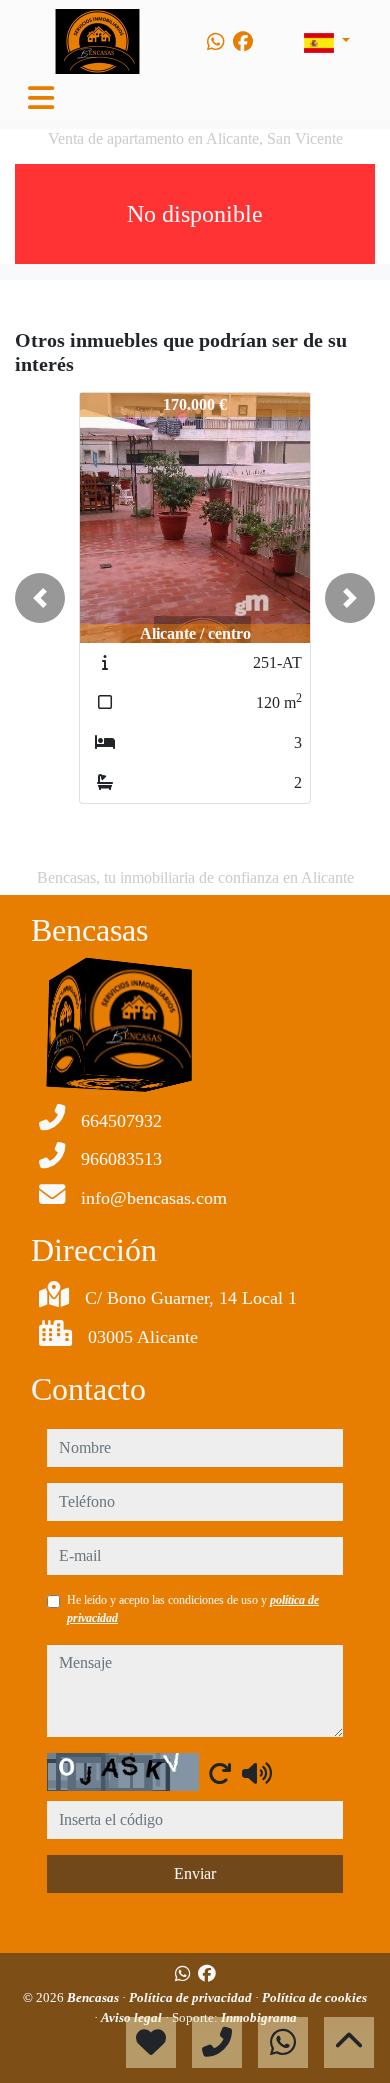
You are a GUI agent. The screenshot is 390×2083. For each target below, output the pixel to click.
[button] (40, 598)
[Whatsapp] (216, 42)
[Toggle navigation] (41, 98)
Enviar (195, 1873)
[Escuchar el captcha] (257, 1773)
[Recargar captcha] (220, 1773)
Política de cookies (314, 1997)
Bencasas (94, 1997)
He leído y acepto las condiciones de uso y (193, 1609)
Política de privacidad (192, 1997)
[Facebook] (243, 42)
